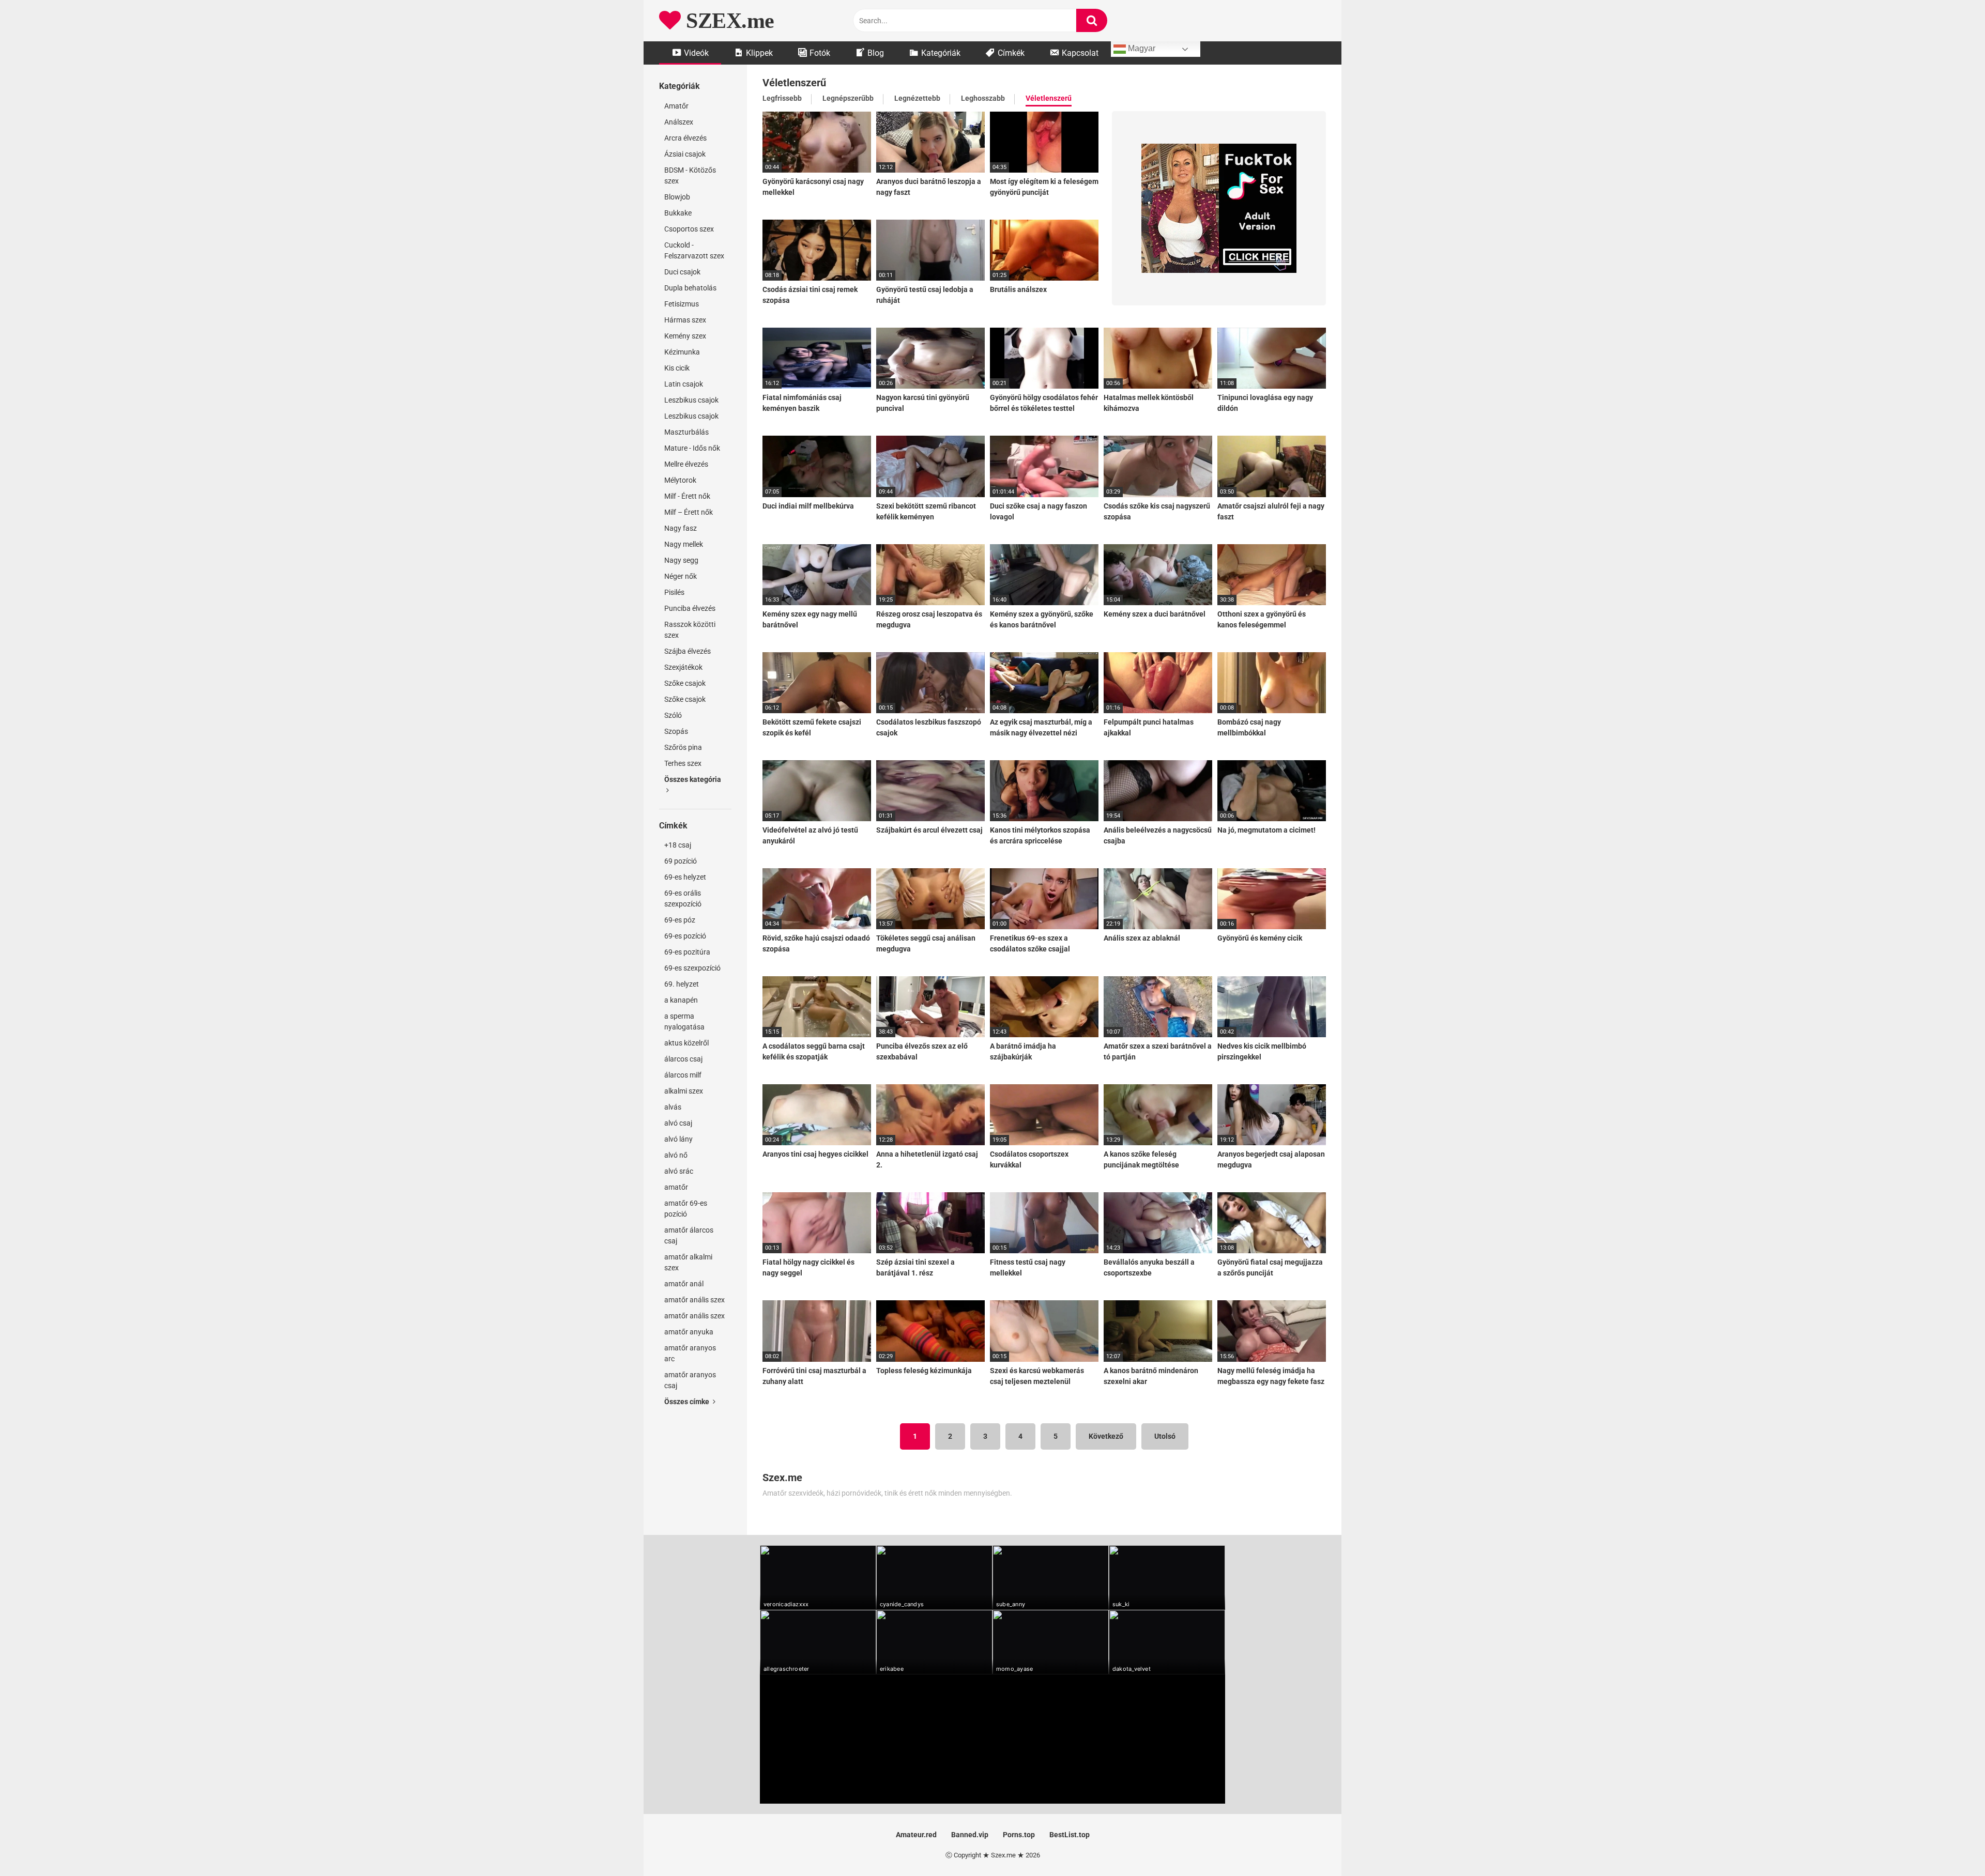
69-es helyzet (685, 877)
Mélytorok (680, 480)
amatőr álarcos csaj (689, 1235)
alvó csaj (678, 1123)
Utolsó (1165, 1436)
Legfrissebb (782, 98)
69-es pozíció (685, 936)
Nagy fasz (681, 528)
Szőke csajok (685, 683)
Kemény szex (685, 336)
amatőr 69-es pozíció (686, 1209)
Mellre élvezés (686, 464)
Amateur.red (916, 1835)
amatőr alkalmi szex (688, 1262)
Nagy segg (681, 560)
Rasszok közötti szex (690, 630)
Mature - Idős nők (692, 448)
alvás (673, 1107)
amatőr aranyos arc (690, 1353)
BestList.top (1070, 1835)
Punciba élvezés (690, 608)
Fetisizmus (682, 304)
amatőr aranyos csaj (690, 1380)
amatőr (676, 1187)
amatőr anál (684, 1284)
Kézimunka (682, 352)
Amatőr (676, 106)
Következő (1106, 1436)
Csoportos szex (689, 229)
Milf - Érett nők (687, 496)
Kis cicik (677, 368)
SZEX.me (728, 21)
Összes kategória (693, 779)
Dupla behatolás (690, 288)
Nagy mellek (684, 544)
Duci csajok (682, 272)
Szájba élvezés (688, 651)
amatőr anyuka (689, 1332)
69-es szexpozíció (692, 968)
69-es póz (680, 920)
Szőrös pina (683, 747)
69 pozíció (681, 861)
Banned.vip (970, 1835)
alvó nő (676, 1155)
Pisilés (674, 592)
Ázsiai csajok (685, 154)
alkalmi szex (684, 1091)
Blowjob (677, 197)
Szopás (676, 731)
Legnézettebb (917, 98)
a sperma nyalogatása (684, 1021)
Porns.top (1019, 1835)
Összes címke (688, 1402)
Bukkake (678, 213)
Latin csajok (684, 384)
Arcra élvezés (685, 138)
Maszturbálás (686, 432)
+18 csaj (678, 845)
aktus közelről (686, 1043)
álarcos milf (683, 1075)
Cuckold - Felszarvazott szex (694, 250)
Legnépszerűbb (848, 98)
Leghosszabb (983, 98)
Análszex (679, 122)
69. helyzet (682, 984)
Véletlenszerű (1049, 98)
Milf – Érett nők (689, 512)
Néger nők (681, 576)
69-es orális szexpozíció (683, 898)
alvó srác (679, 1171)
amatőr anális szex (694, 1300)
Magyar (1141, 48)
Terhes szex (683, 763)
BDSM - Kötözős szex (690, 175)
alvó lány (678, 1139)
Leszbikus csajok (691, 400)
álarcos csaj (683, 1059)
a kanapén (681, 1000)
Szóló (673, 715)
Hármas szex (685, 320)
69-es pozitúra (687, 952)
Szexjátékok (683, 667)
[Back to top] (1950, 1845)
